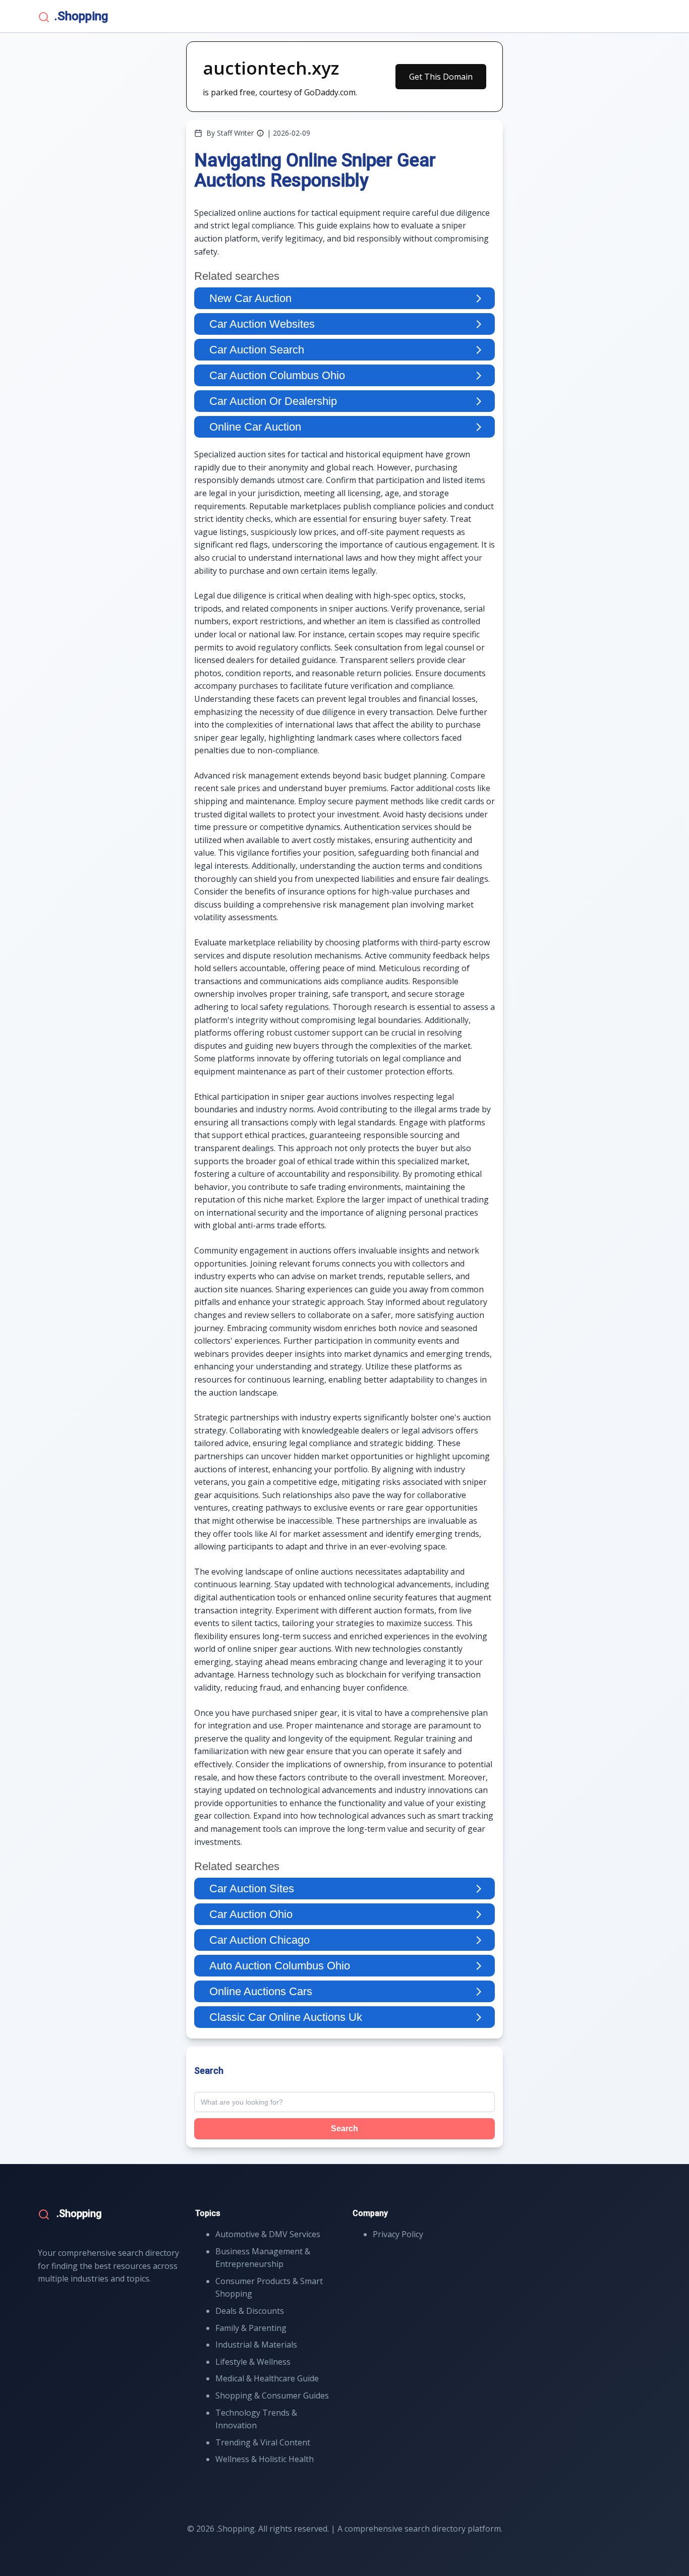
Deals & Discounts (250, 2311)
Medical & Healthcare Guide (267, 2378)
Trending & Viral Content (263, 2442)
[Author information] (260, 133)
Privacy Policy (398, 2234)
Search (344, 2129)
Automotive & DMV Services (268, 2234)
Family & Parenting (251, 2328)
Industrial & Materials (256, 2345)
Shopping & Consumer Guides (272, 2395)
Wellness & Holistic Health (265, 2459)
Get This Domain (441, 77)
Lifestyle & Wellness (253, 2362)
